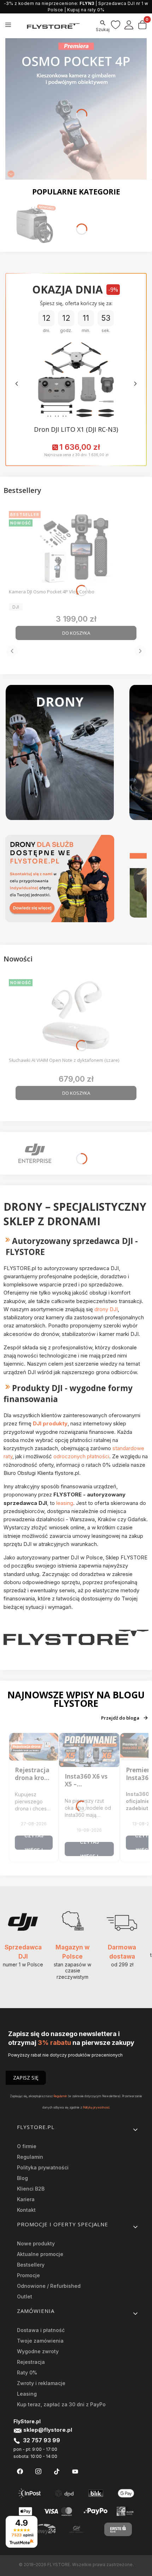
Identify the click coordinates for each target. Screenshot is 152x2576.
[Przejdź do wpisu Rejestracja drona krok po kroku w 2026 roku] (34, 1747)
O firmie (27, 2146)
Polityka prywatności (43, 2167)
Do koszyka (76, 633)
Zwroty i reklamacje (41, 2383)
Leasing (27, 2394)
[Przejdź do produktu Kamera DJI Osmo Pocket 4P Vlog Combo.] (76, 547)
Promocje (28, 2275)
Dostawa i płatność (41, 2330)
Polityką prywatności (96, 2107)
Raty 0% (27, 2373)
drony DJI (106, 1309)
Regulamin (60, 2096)
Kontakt (26, 2210)
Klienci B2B (31, 2189)
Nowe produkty (36, 2243)
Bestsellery (31, 2265)
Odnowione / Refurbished (49, 2286)
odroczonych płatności (81, 1456)
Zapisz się (26, 2078)
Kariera (26, 2199)
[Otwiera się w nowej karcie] (20, 2472)
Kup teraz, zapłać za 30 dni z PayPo (61, 2404)
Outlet (25, 2296)
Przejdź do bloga (120, 1718)
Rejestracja (31, 2362)
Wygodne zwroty (38, 2351)
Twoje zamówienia (40, 2341)
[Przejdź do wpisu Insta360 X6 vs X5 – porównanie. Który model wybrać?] (89, 1750)
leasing (65, 1503)
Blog (22, 2178)
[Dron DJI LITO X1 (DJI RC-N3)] (76, 380)
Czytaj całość (34, 1843)
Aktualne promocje (40, 2254)
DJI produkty (50, 1423)
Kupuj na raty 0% (86, 10)
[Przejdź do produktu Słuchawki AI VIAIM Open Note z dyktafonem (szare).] (76, 1015)
